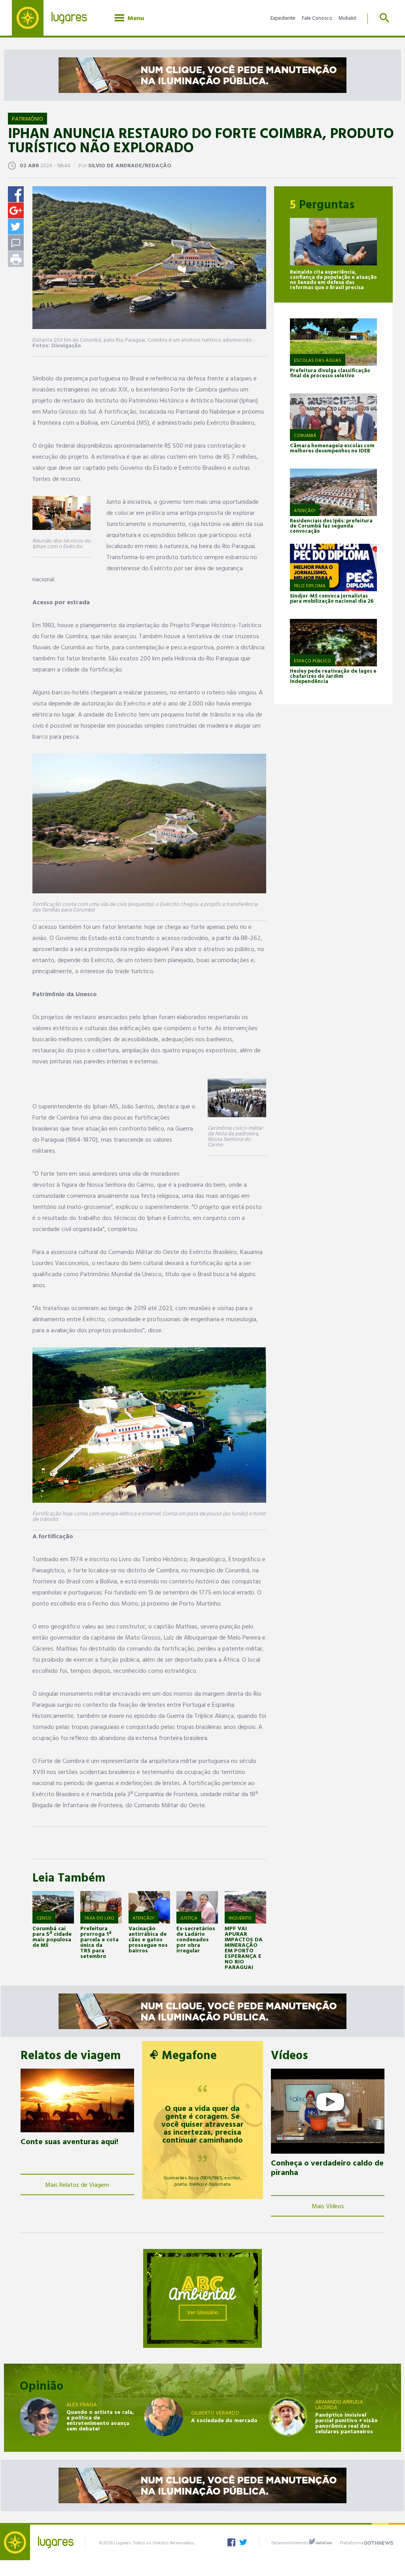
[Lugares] (55, 18)
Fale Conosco (317, 18)
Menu (134, 18)
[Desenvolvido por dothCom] (320, 2542)
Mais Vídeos (328, 2206)
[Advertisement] (80, 2298)
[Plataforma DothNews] (379, 2542)
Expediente (283, 18)
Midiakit (347, 18)
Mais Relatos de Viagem (77, 2184)
